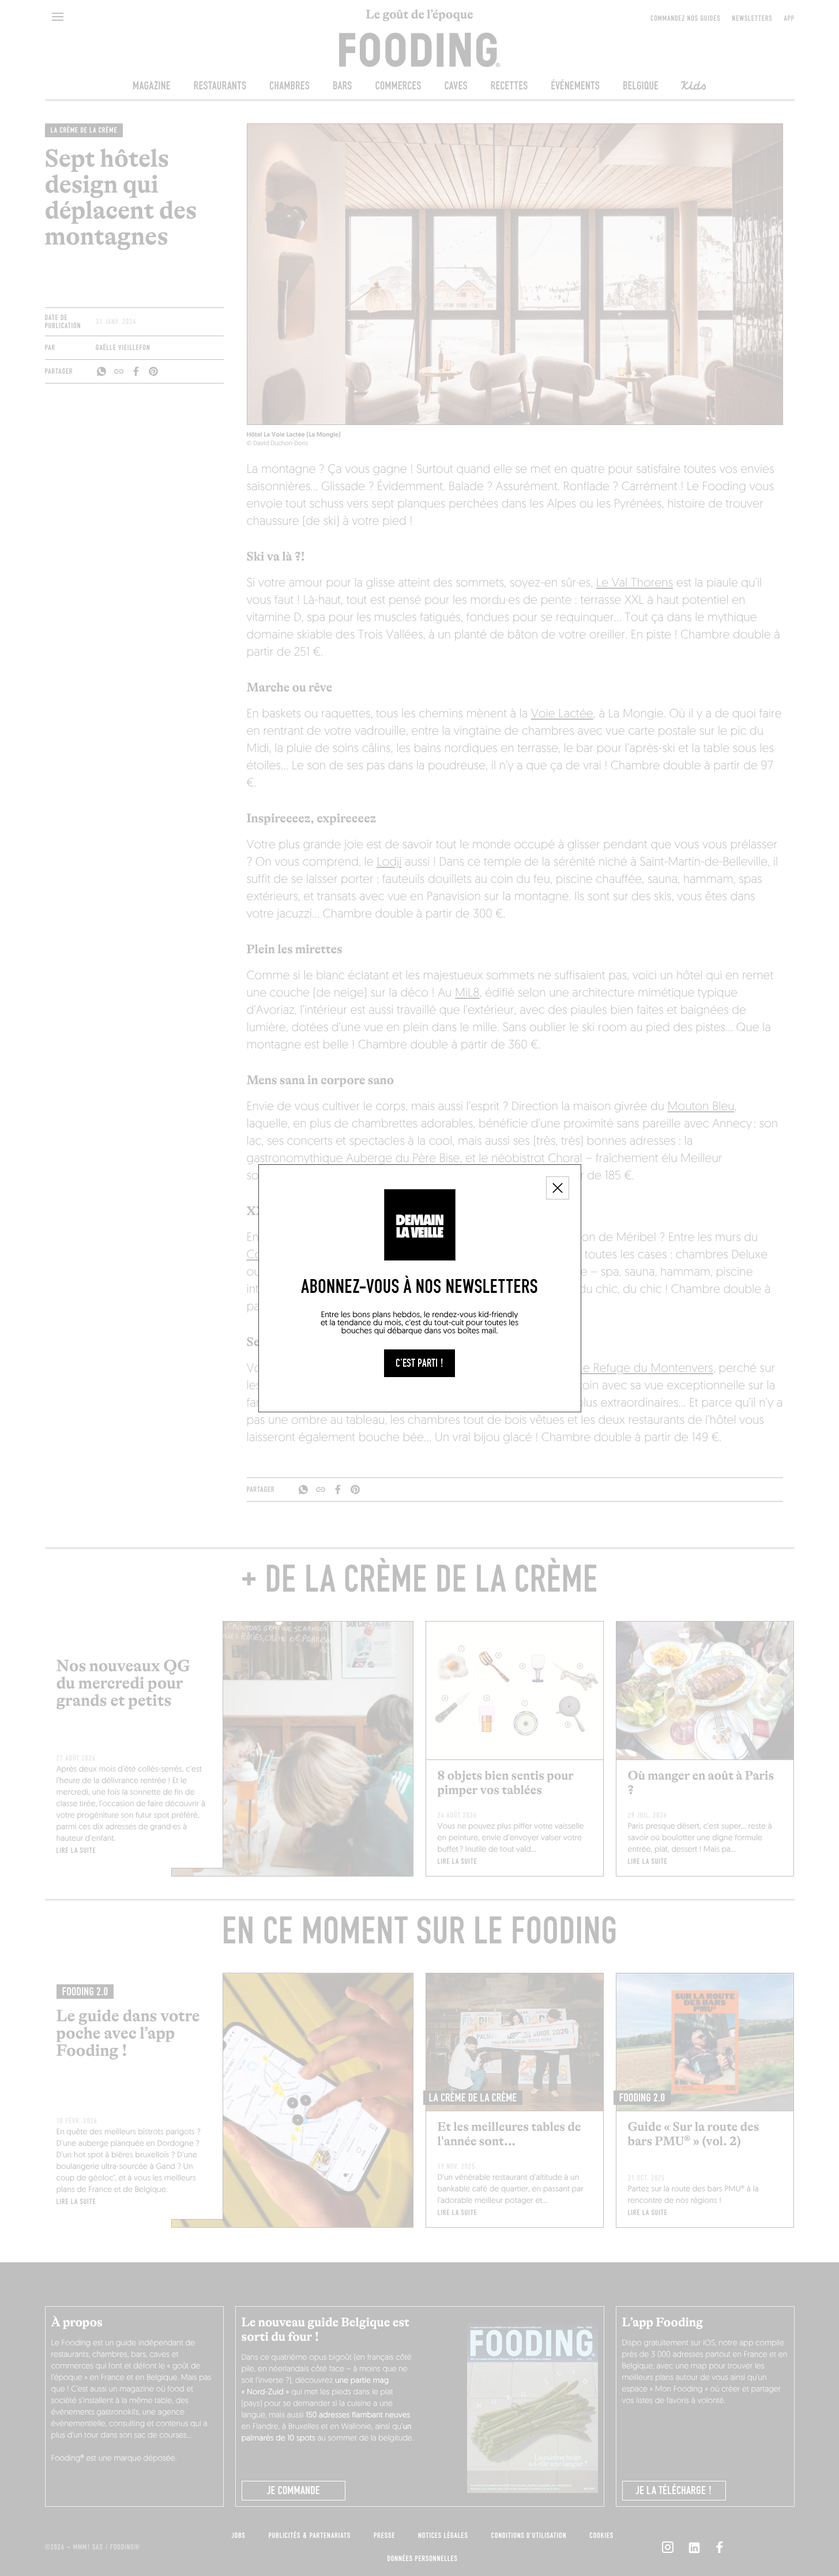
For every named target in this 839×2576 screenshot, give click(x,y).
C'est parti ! (419, 1363)
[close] (558, 1188)
